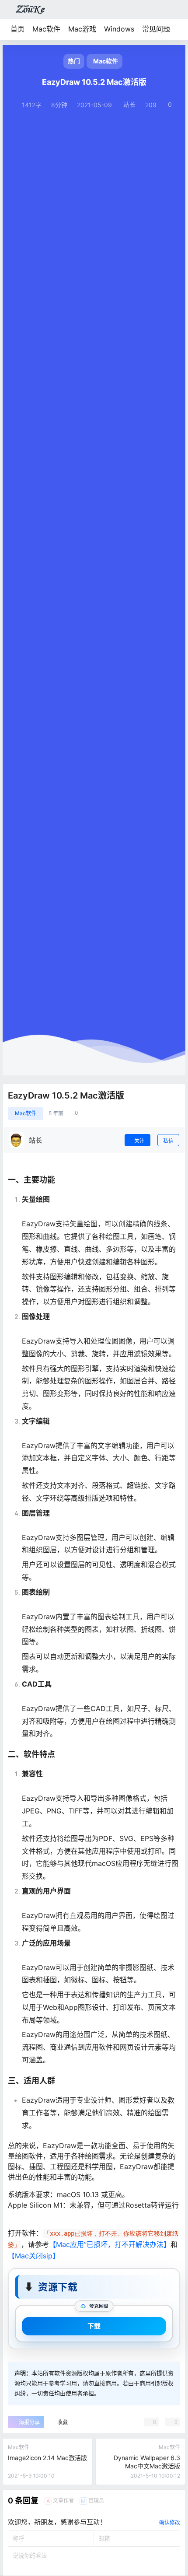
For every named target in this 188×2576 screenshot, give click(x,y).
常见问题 (156, 29)
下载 (94, 2326)
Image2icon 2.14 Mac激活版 (47, 2458)
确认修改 (170, 2522)
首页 (17, 29)
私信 (168, 1141)
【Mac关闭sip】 (34, 2256)
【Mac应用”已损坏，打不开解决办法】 (110, 2244)
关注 (139, 1141)
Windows (119, 29)
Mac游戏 (82, 29)
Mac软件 (46, 29)
